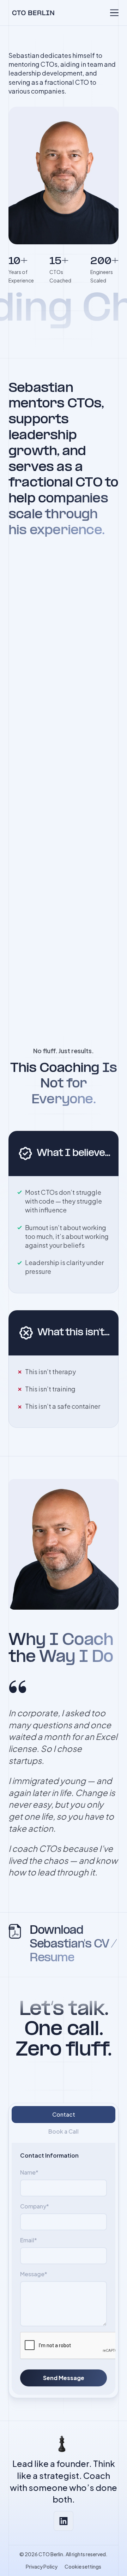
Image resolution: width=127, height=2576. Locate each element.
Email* (29, 2240)
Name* (29, 2172)
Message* (34, 2274)
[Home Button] (31, 13)
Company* (35, 2206)
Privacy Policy (42, 2566)
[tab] (64, 2115)
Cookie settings (83, 2566)
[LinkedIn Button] (64, 2521)
